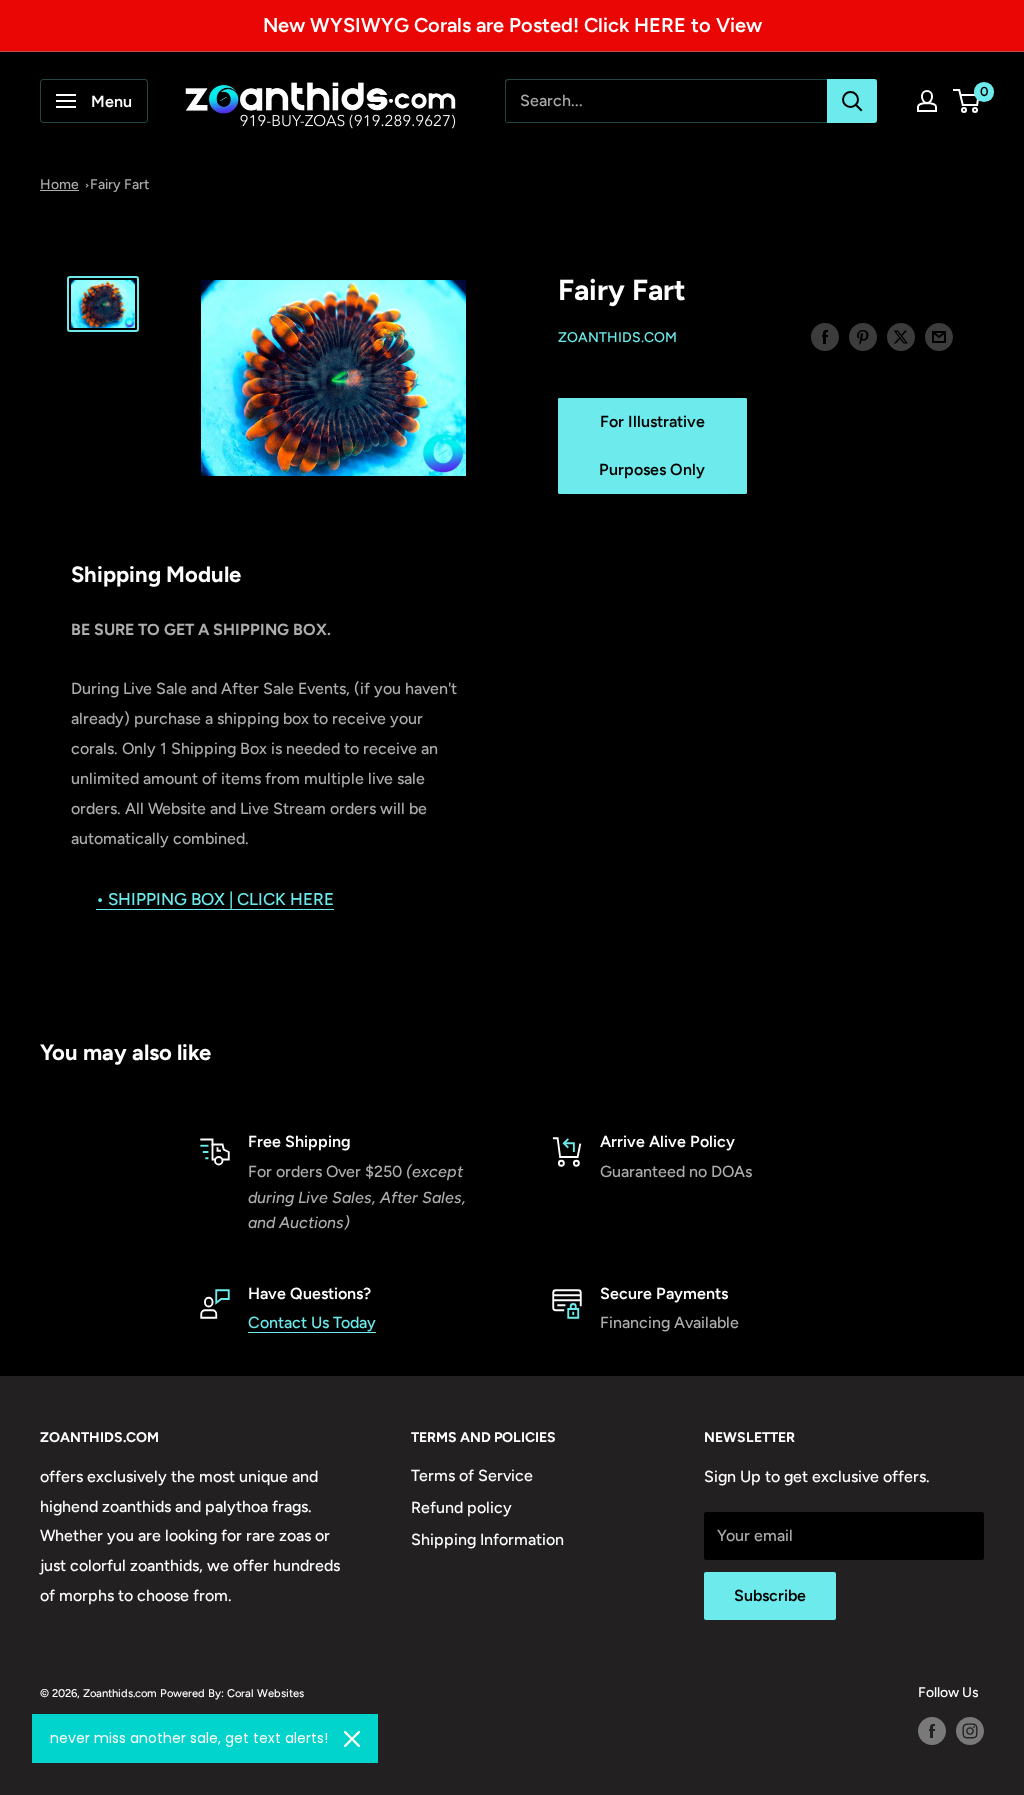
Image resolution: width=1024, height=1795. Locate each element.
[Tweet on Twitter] (901, 336)
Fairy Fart (119, 184)
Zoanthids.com (617, 337)
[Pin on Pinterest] (863, 336)
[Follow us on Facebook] (932, 1731)
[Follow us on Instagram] (970, 1731)
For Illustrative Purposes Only (652, 445)
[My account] (927, 101)
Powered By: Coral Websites (232, 1693)
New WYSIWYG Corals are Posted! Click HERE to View (512, 25)
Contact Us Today (312, 1322)
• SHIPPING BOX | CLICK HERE (215, 899)
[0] (967, 101)
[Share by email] (939, 336)
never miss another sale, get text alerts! (189, 1738)
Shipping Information (487, 1539)
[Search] (852, 101)
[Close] (352, 1739)
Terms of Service (472, 1475)
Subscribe (770, 1595)
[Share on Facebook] (825, 336)
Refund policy (461, 1507)
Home (59, 184)
